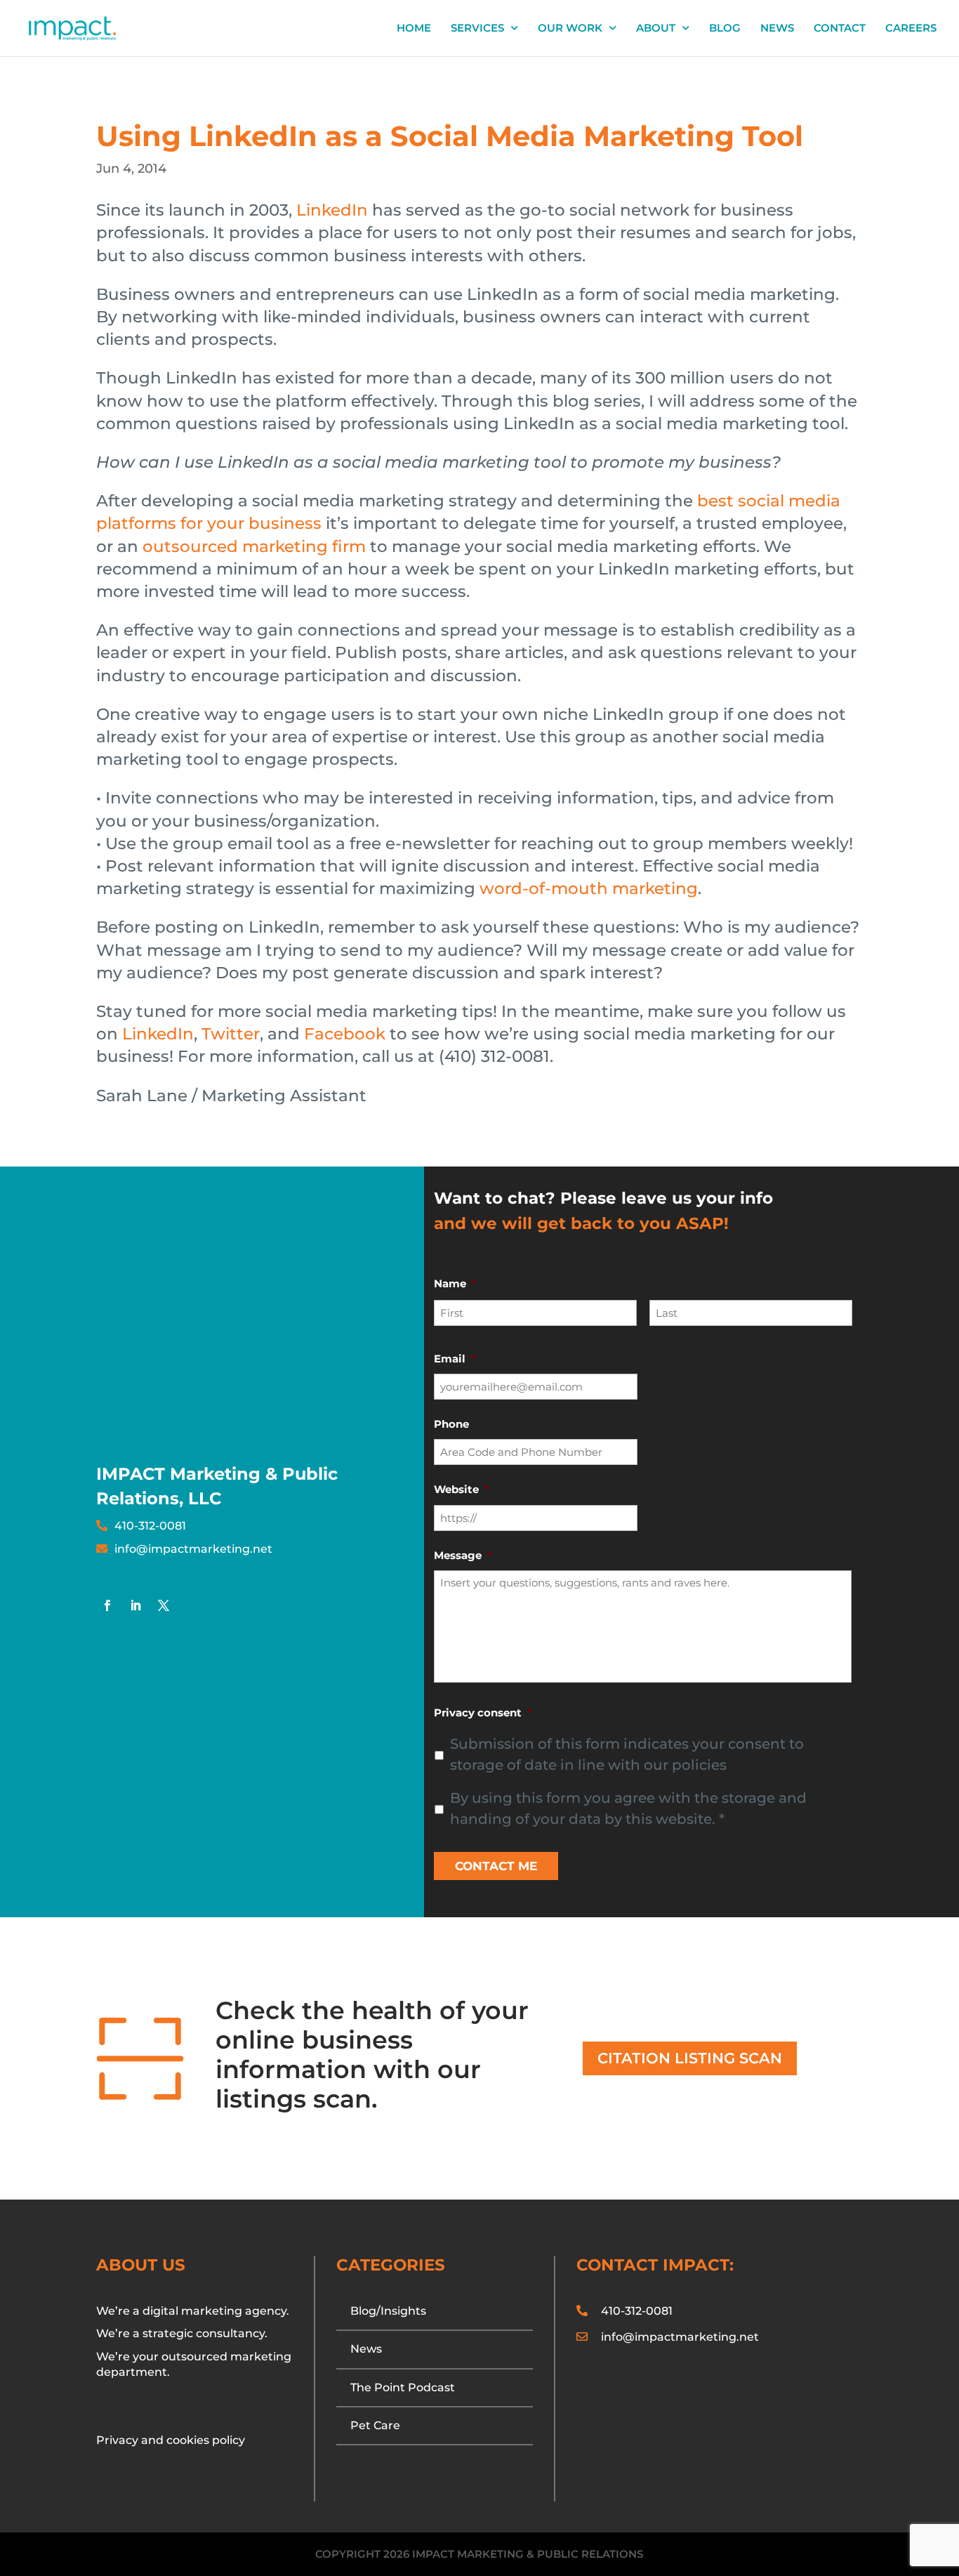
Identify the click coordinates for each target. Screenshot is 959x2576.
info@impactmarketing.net (193, 1549)
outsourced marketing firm (254, 546)
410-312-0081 (150, 1526)
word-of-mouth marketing (589, 888)
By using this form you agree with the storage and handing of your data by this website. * (628, 1808)
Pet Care (375, 2425)
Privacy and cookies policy (171, 2440)
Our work (570, 29)
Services (477, 29)
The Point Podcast (403, 2387)
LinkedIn (334, 210)
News (777, 29)
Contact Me (496, 1866)
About (656, 29)
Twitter (231, 1034)
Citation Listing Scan (690, 2058)
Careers (911, 29)
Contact (840, 29)
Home (414, 29)
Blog (725, 29)
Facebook (345, 1034)
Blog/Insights (388, 2311)
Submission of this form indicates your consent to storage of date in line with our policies (627, 1754)
